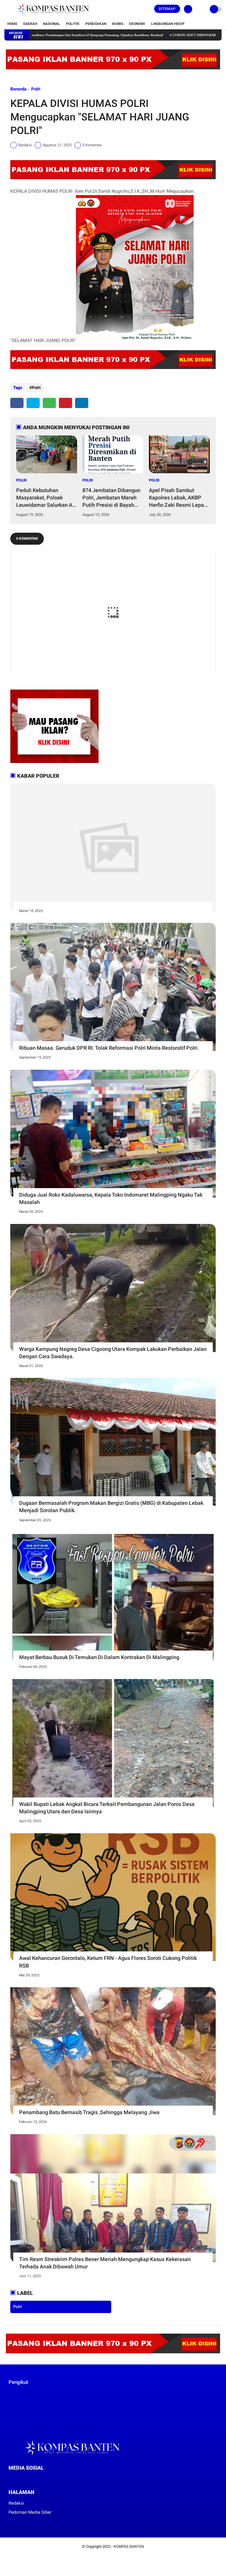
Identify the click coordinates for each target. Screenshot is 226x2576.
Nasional (51, 24)
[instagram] (42, 2479)
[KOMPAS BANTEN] (52, 15)
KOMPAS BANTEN (129, 2546)
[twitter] (33, 403)
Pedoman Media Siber (30, 2512)
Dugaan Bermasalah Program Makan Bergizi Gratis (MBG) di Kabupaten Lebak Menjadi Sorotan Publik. (111, 1507)
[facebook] (17, 403)
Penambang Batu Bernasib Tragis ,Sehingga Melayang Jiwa (89, 2112)
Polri (36, 89)
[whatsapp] (49, 403)
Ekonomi (137, 24)
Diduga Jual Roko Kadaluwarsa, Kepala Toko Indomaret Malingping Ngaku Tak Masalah (111, 1198)
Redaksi (16, 2503)
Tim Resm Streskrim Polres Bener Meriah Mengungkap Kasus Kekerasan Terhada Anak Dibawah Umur (105, 2263)
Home (12, 24)
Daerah (30, 24)
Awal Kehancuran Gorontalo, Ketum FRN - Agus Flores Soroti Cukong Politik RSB (108, 1962)
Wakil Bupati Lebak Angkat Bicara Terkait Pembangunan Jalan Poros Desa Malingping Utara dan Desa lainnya (107, 1808)
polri (18, 2307)
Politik (73, 24)
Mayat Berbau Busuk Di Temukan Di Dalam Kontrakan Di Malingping (99, 1657)
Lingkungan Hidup (168, 24)
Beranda (18, 89)
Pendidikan (96, 24)
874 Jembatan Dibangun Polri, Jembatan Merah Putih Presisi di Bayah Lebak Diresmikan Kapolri (113, 498)
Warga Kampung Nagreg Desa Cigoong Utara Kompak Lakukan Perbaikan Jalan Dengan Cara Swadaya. (113, 1353)
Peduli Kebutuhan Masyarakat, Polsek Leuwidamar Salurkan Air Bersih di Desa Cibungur (46, 498)
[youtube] (50, 2479)
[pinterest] (65, 403)
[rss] (66, 2479)
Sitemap (167, 9)
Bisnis (118, 24)
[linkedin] (82, 403)
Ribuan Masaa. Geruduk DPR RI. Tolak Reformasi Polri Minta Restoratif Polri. (109, 1048)
